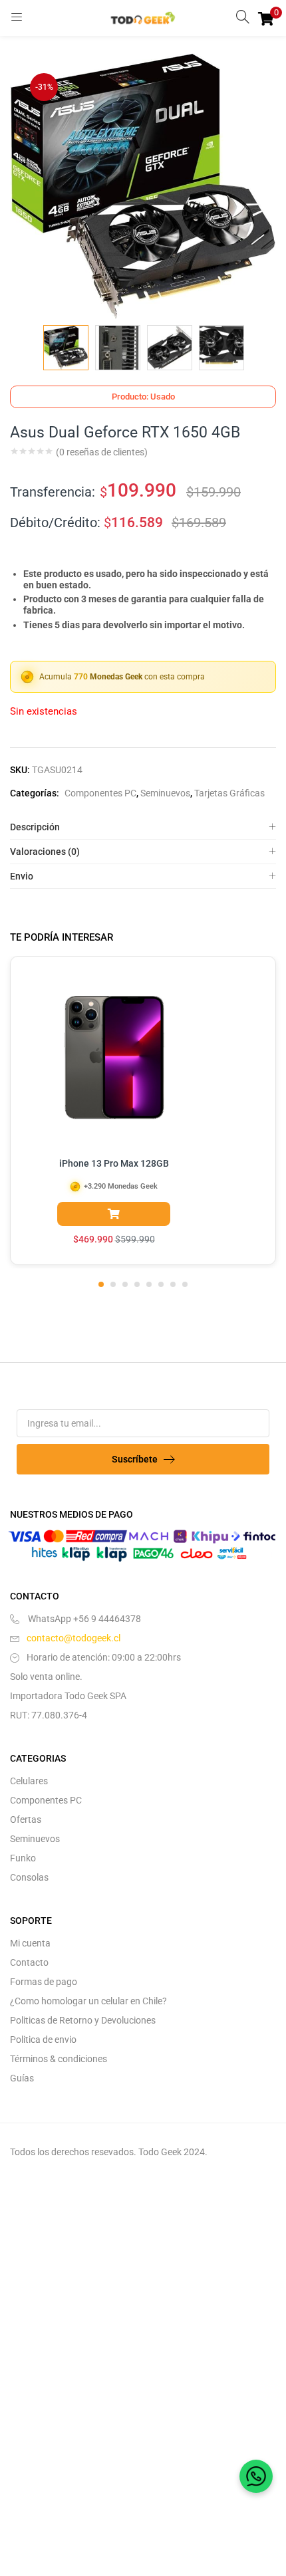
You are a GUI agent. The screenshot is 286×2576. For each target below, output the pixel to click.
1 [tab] (101, 1284)
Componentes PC (100, 793)
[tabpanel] (143, 1112)
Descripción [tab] (35, 827)
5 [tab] (149, 1284)
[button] (266, 18)
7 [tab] (173, 1284)
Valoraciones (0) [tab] (45, 852)
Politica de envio (43, 2040)
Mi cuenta (30, 1943)
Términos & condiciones (59, 2059)
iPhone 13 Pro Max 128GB (114, 1163)
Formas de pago (44, 1982)
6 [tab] (161, 1284)
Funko (23, 1858)
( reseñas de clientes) (102, 452)
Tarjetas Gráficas (229, 793)
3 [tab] (125, 1284)
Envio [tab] (22, 876)
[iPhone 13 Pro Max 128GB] (114, 1060)
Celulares (29, 1781)
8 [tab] (185, 1284)
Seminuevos (165, 793)
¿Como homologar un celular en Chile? (88, 2001)
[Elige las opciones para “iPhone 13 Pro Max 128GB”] (114, 1214)
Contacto (29, 1962)
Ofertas (26, 1819)
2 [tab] (113, 1284)
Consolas (29, 1877)
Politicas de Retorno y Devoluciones (83, 2020)
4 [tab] (137, 1284)
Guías (22, 2078)
